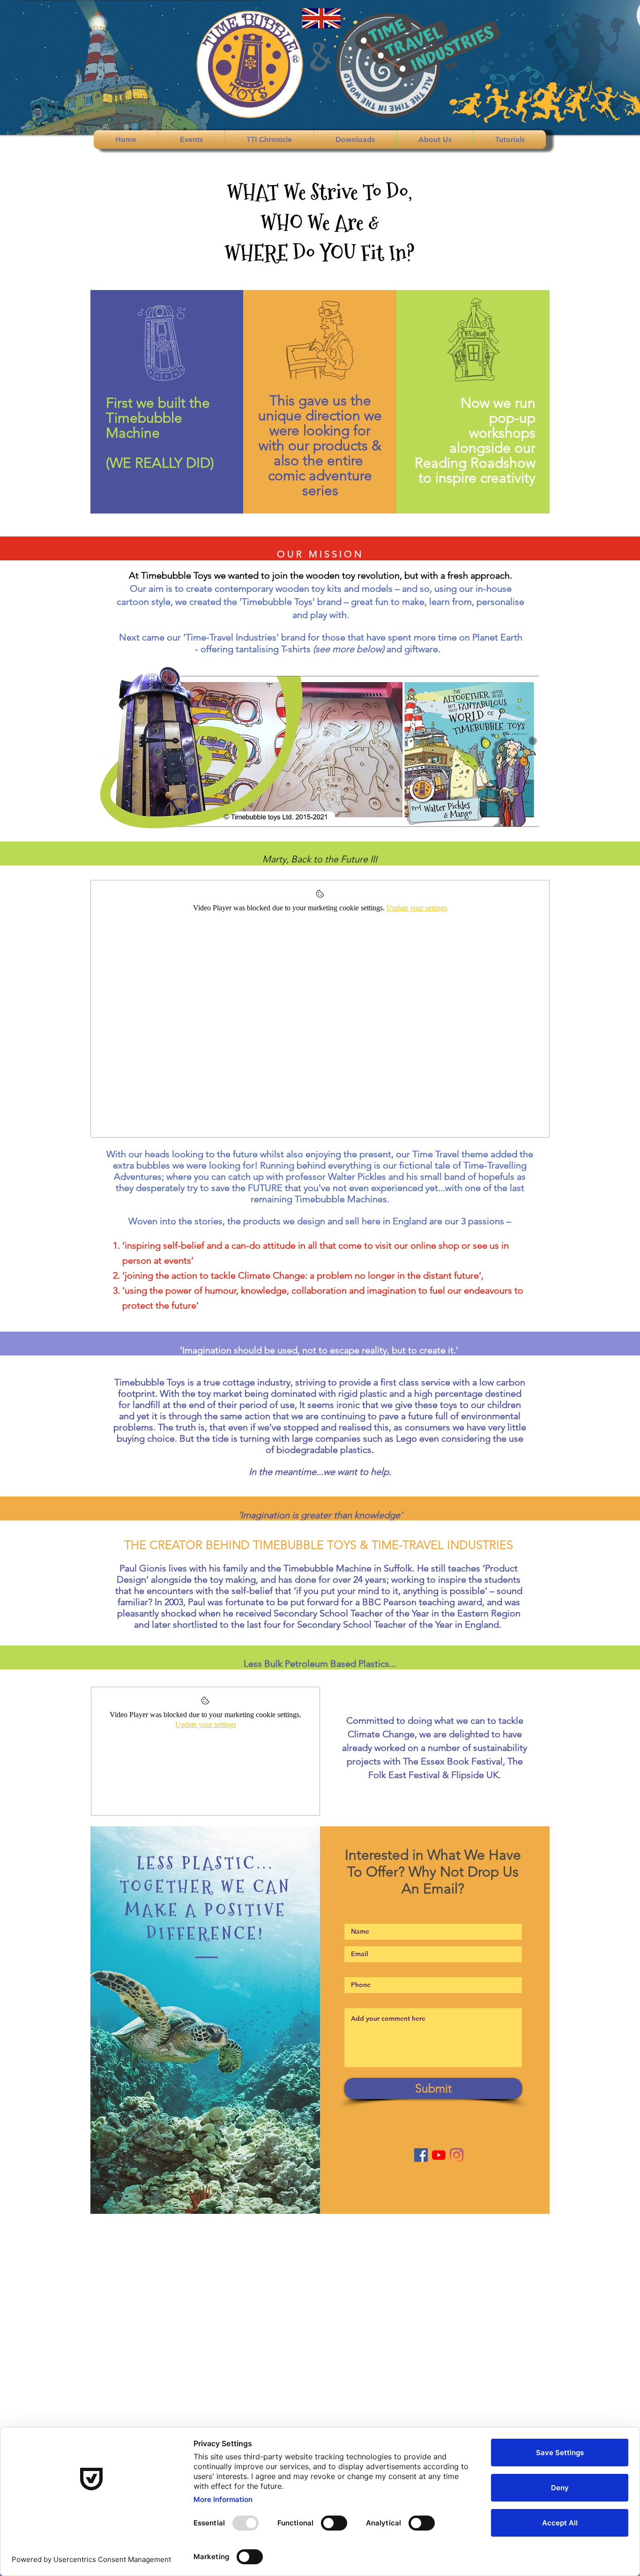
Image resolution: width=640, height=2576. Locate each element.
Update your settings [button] (417, 908)
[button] (191, 140)
